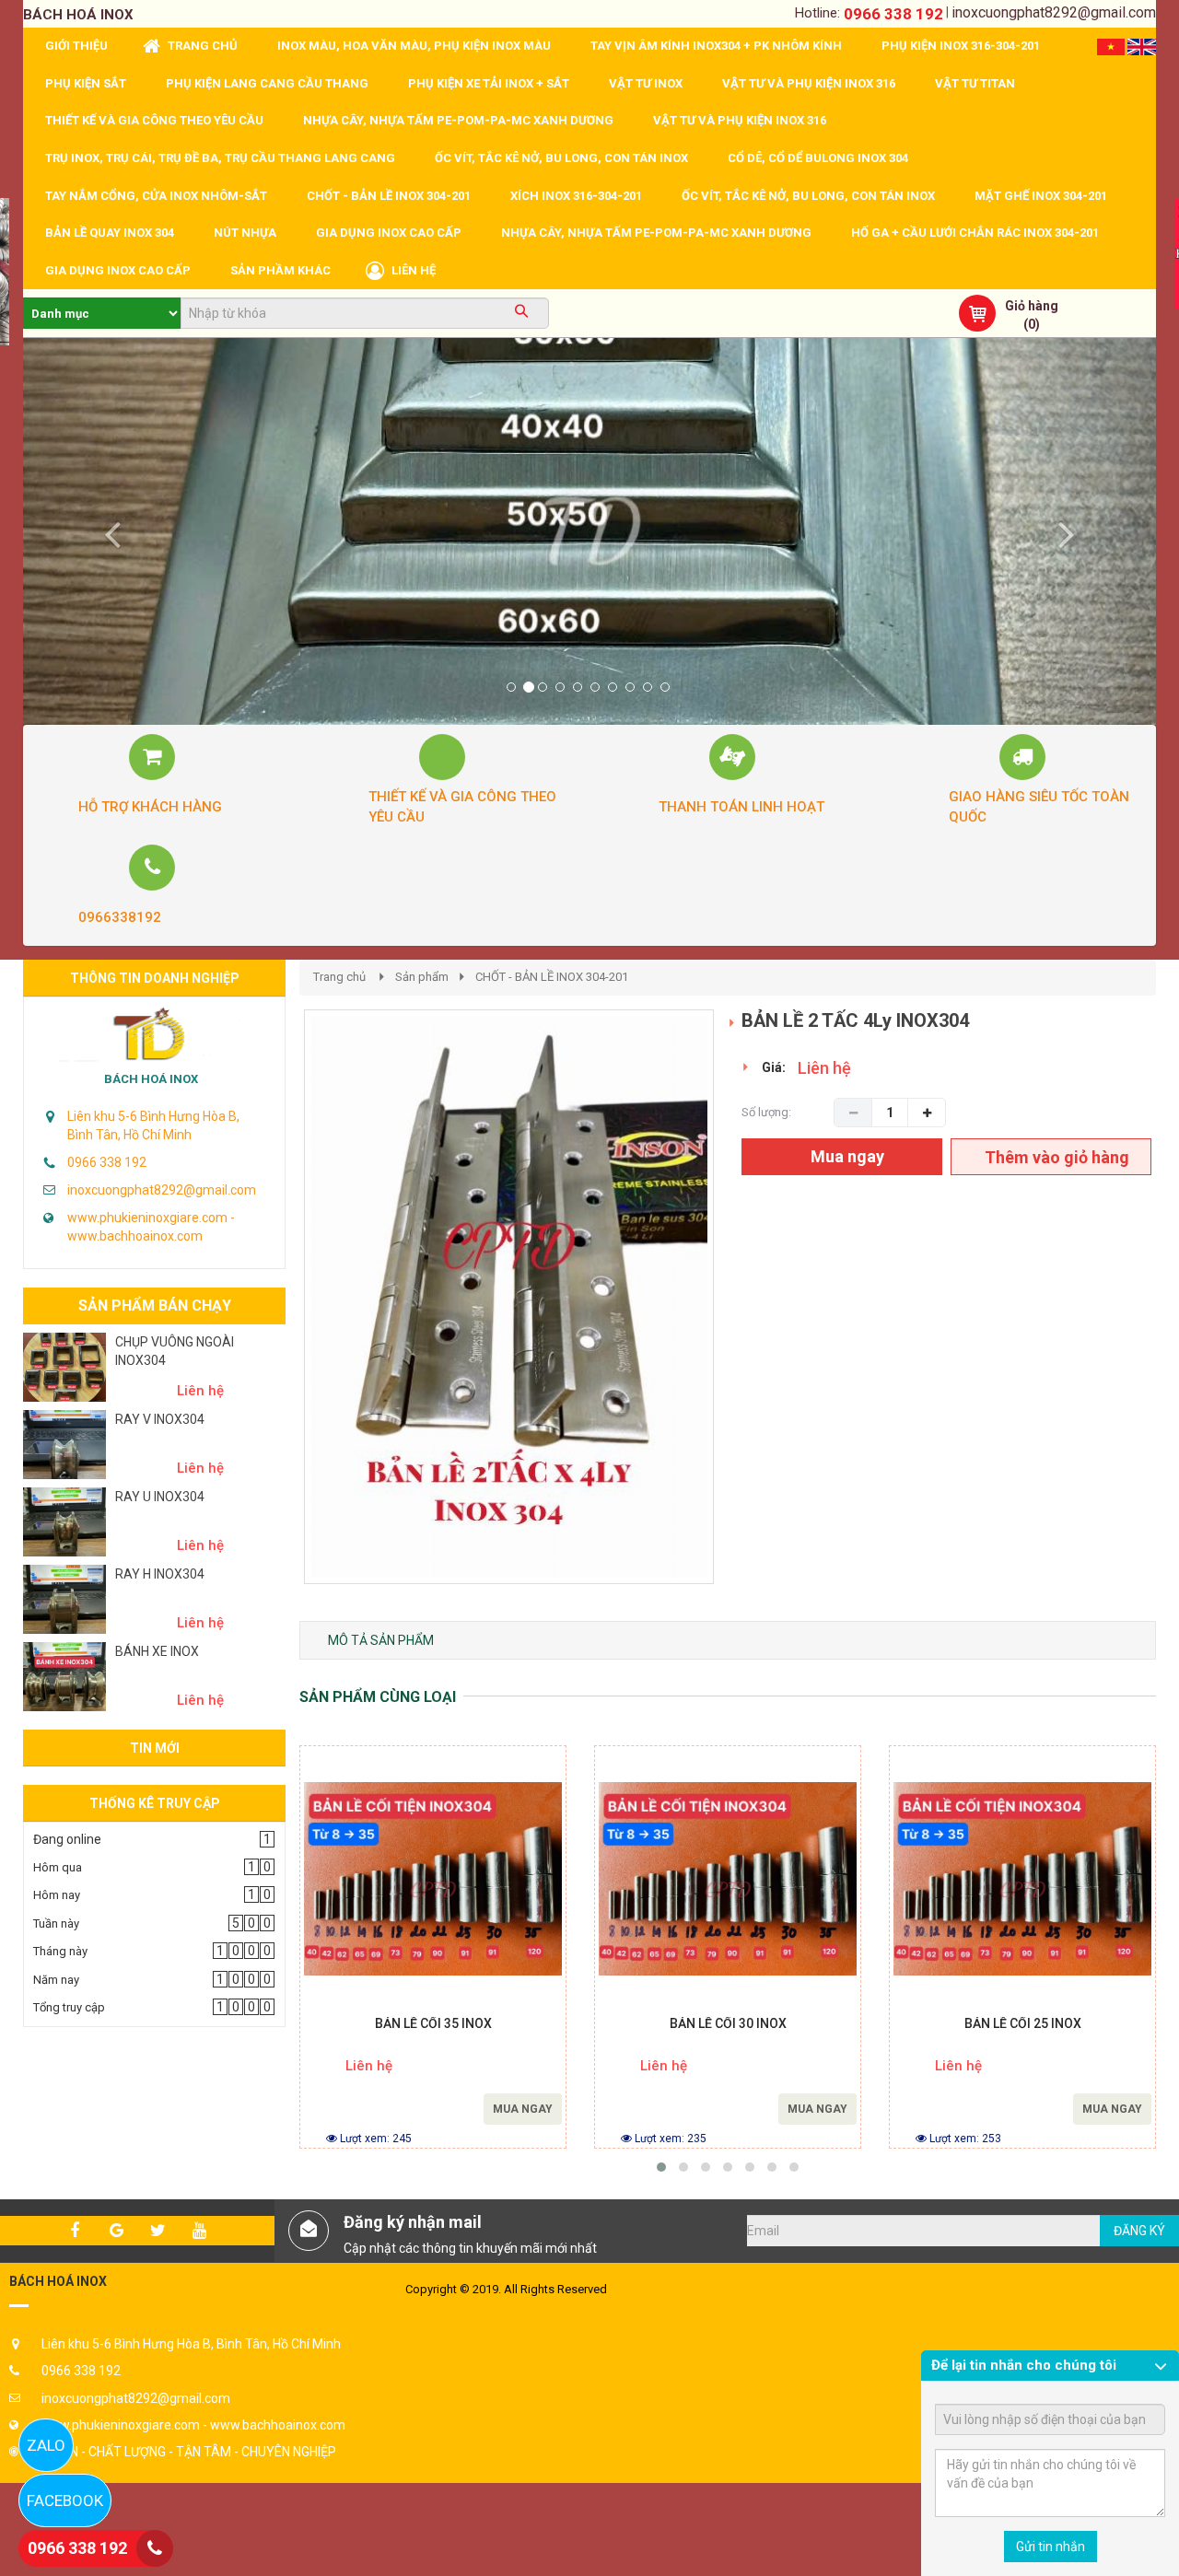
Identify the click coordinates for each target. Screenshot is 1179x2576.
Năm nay (56, 1980)
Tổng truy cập (69, 2007)
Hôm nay (57, 1895)
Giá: (774, 1067)
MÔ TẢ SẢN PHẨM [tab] (381, 1640)
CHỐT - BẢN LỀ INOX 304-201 (552, 977)
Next (747, 1316)
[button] (108, 531)
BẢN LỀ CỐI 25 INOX (1023, 2024)
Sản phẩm (422, 977)
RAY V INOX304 (160, 1419)
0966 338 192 (893, 14)
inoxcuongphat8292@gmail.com (1054, 12)
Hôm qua (58, 1867)
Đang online (67, 1839)
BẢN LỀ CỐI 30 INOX (728, 2024)
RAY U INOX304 (160, 1497)
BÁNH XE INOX (157, 1651)
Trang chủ (339, 977)
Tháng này (60, 1951)
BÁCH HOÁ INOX (151, 1079)
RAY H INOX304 (160, 1574)
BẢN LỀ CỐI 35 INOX (433, 2024)
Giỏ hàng (1032, 306)
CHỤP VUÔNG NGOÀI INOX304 (175, 1351)
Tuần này (56, 1923)
